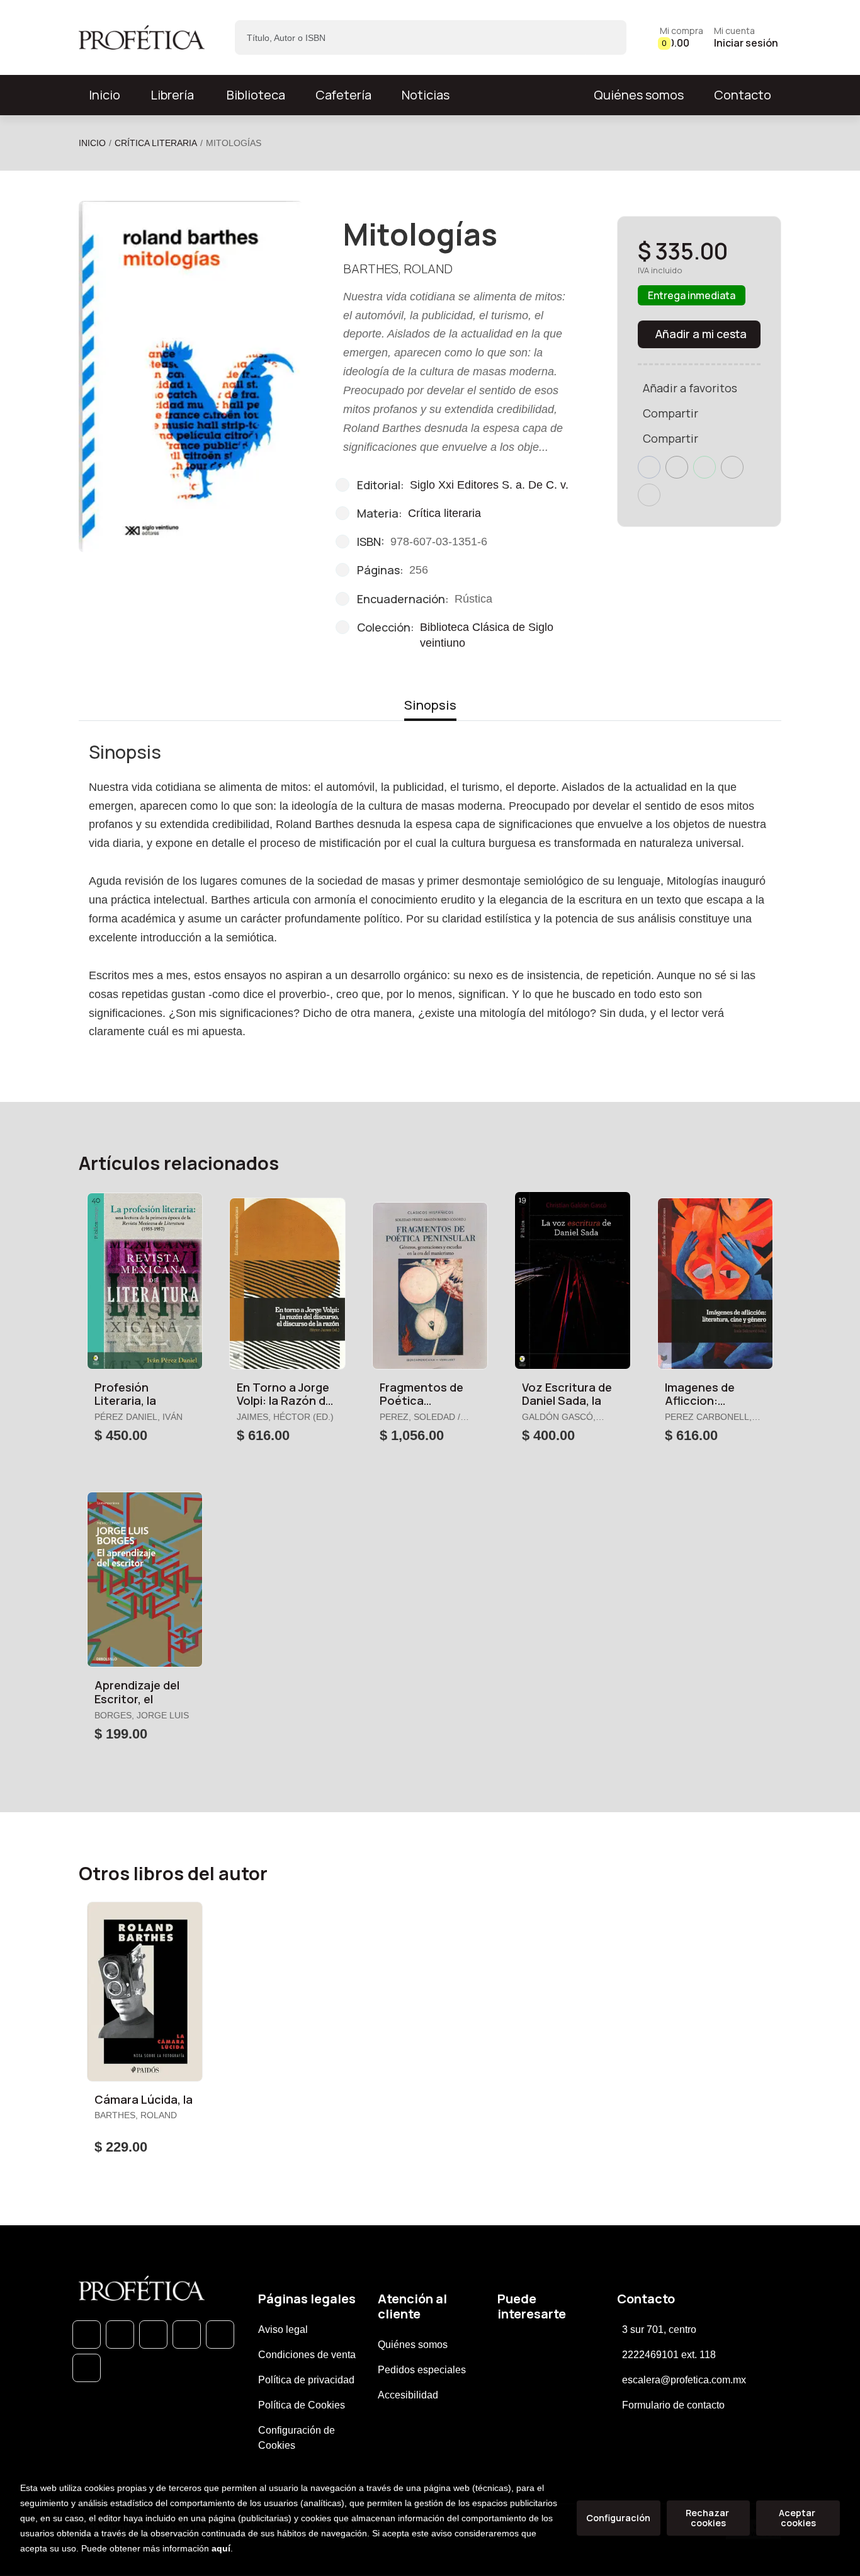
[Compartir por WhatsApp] (704, 467)
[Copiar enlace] (649, 495)
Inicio (92, 143)
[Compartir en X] (677, 467)
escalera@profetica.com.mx (684, 2380)
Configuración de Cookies (297, 2438)
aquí (221, 2548)
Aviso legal (283, 2329)
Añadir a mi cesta (701, 334)
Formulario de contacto (673, 2405)
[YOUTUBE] (87, 2368)
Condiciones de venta (307, 2355)
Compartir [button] (670, 413)
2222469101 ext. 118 (669, 2355)
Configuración (618, 2518)
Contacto (743, 95)
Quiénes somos (639, 95)
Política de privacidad (306, 2380)
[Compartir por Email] (732, 467)
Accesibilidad (408, 2395)
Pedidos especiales (422, 2370)
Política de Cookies (302, 2405)
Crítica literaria (156, 143)
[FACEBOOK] (120, 2335)
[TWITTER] (153, 2335)
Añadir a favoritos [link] (690, 388)
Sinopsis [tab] (430, 705)
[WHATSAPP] (87, 2335)
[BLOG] (220, 2335)
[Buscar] (606, 37)
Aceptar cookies (798, 2518)
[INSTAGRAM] (187, 2335)
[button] (682, 37)
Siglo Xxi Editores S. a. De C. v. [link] (489, 485)
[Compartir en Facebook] (649, 467)
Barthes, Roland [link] (398, 269)
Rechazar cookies (708, 2518)
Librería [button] (172, 95)
